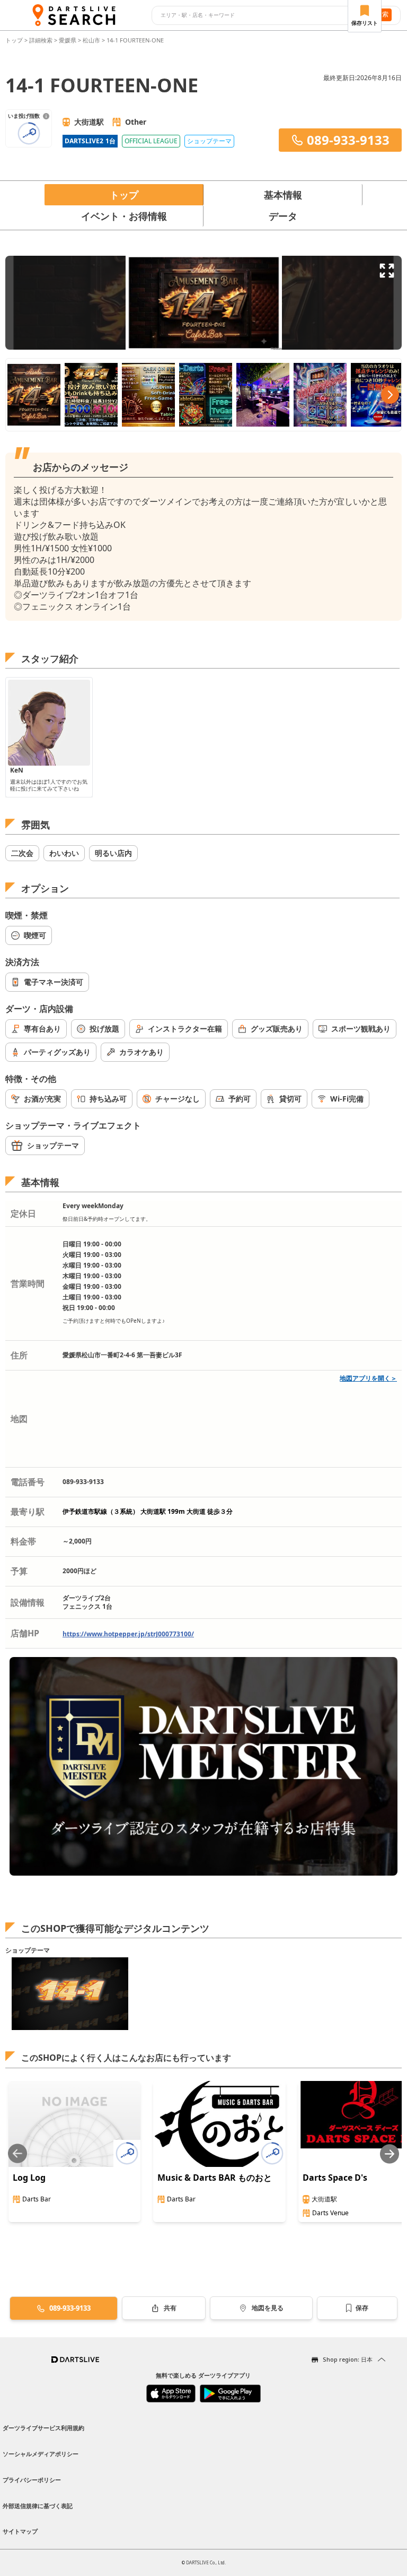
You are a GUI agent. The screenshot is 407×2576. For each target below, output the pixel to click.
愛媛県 (68, 40)
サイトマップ (20, 2531)
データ (283, 216)
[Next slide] (390, 2154)
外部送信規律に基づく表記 (38, 2506)
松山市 (91, 40)
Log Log (29, 2178)
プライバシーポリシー (32, 2480)
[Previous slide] (17, 2154)
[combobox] (257, 15)
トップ (15, 40)
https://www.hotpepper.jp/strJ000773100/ (128, 1634)
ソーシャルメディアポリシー (41, 2454)
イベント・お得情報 (124, 216)
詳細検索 (42, 40)
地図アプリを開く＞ (368, 1378)
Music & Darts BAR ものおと (215, 2178)
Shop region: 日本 (348, 2359)
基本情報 (283, 195)
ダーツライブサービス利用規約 (43, 2428)
